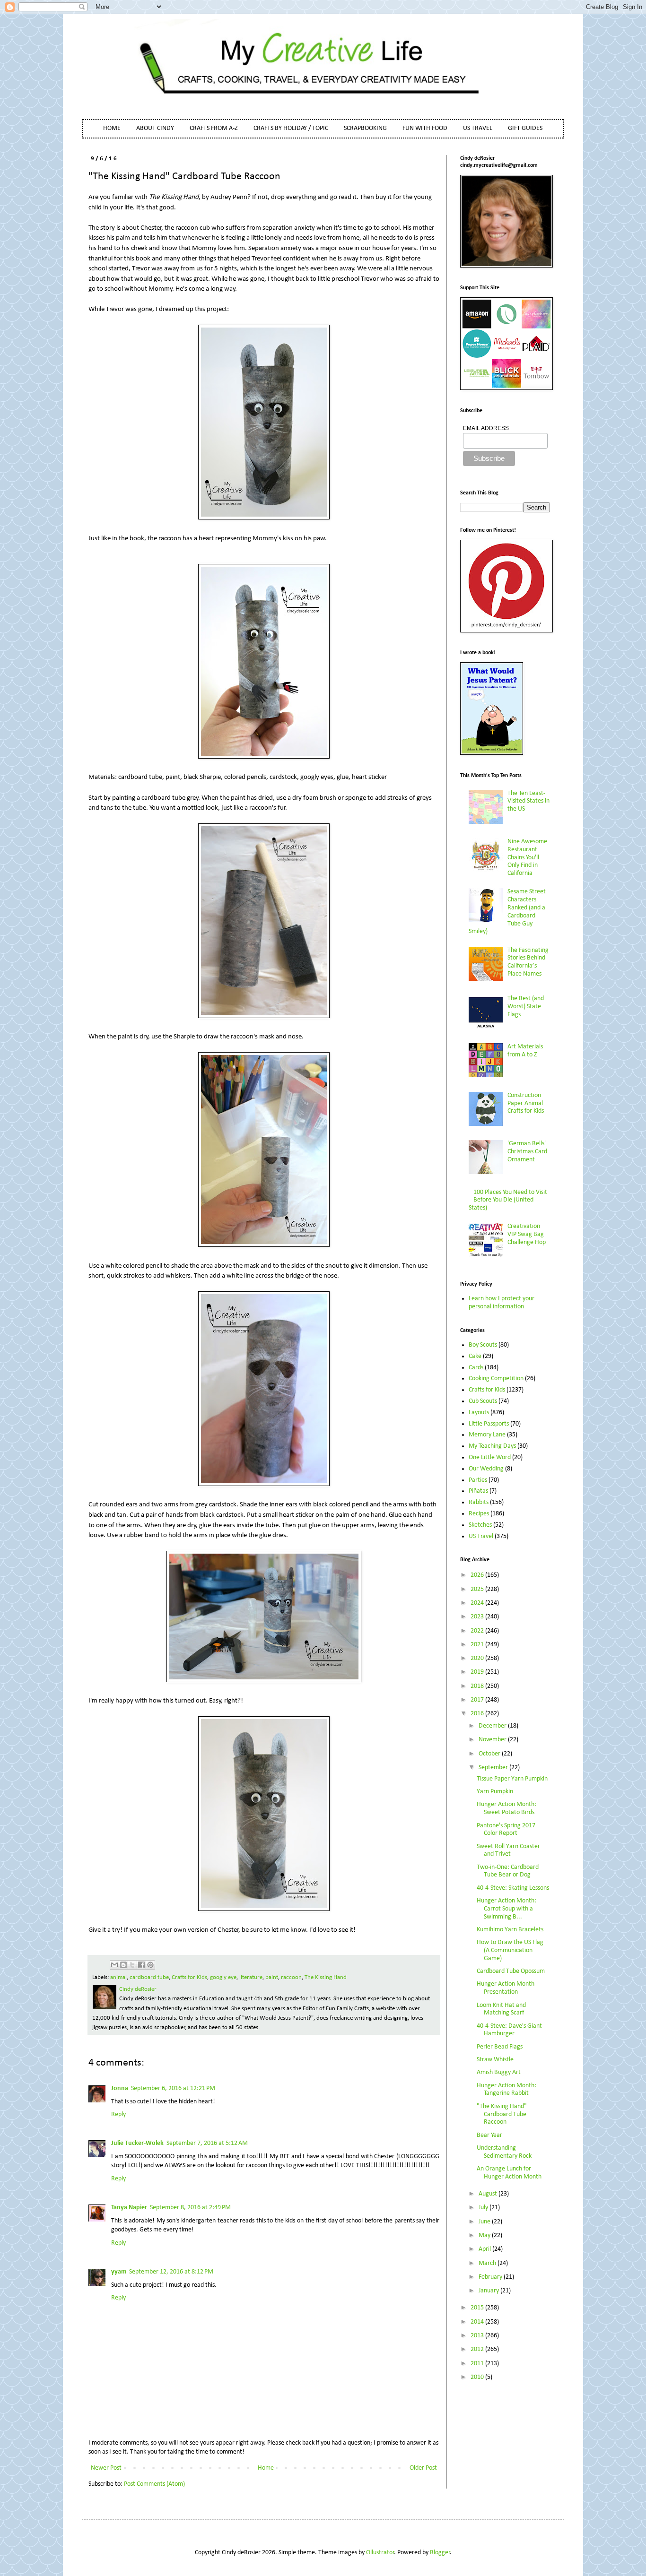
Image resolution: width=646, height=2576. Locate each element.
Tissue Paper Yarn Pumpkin (512, 1779)
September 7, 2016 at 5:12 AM (207, 2143)
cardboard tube (149, 1978)
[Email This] (114, 1965)
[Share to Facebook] (141, 1965)
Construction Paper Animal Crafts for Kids (526, 1103)
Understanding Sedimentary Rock (504, 2152)
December (493, 1726)
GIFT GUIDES (525, 128)
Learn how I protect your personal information (502, 1303)
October (490, 1754)
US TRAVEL (478, 128)
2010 (478, 2377)
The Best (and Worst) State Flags (526, 1007)
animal (118, 1978)
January (489, 2291)
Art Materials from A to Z (525, 1051)
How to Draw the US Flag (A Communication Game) (510, 1950)
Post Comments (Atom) (154, 2484)
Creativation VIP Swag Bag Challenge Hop (527, 1234)
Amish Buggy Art (499, 2072)
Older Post (423, 2468)
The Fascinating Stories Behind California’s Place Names (528, 962)
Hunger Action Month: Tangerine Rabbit (506, 2090)
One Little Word (490, 1457)
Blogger (440, 2553)
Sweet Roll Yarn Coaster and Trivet (508, 1850)
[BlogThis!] (123, 1965)
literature (251, 1978)
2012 (478, 2349)
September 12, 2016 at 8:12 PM (171, 2272)
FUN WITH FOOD (425, 128)
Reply (118, 2114)
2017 (478, 1700)
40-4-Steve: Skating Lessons (513, 1888)
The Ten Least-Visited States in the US (528, 801)
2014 (478, 2322)
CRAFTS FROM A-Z (214, 128)
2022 (478, 1631)
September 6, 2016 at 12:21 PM (173, 2088)
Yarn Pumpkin (495, 1792)
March (488, 2263)
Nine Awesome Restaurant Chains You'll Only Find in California (527, 857)
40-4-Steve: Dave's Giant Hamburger (509, 2030)
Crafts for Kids (189, 1978)
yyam (119, 2272)
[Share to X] (132, 1965)
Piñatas (478, 1491)
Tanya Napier (129, 2208)
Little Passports (489, 1424)
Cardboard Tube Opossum (511, 1971)
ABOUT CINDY (155, 128)
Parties (478, 1480)
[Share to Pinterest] (150, 1965)
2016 (478, 1714)
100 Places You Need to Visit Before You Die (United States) (508, 1200)
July (484, 2208)
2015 (478, 2308)
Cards (476, 1368)
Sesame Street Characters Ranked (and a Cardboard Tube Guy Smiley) (507, 912)
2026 (478, 1575)
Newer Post (106, 2468)
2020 (478, 1658)
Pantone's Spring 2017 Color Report (506, 1830)
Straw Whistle (495, 2060)
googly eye (223, 1978)
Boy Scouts (483, 1345)
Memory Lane (487, 1435)
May (485, 2235)
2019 (478, 1672)
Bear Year (489, 2135)
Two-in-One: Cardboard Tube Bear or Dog (508, 1871)
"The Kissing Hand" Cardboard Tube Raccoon (502, 2114)
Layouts (479, 1413)
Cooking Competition (496, 1379)
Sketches (480, 1525)
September (494, 1768)
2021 (478, 1645)
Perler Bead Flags (500, 2047)
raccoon (291, 1978)
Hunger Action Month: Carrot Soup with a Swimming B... (506, 1909)
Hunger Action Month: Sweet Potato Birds (506, 1808)
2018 (478, 1686)
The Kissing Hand (326, 1978)
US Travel (481, 1536)
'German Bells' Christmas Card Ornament (527, 1152)
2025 (478, 1589)
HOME (112, 128)
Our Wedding (486, 1469)
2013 (478, 2336)
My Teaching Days (492, 1446)
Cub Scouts (483, 1401)
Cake (475, 1356)
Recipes (479, 1514)
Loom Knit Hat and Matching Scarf (501, 2009)
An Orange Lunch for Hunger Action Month (509, 2173)
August (489, 2194)
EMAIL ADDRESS (486, 428)
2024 (478, 1603)
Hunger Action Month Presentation (506, 1988)
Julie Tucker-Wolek (137, 2143)
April (485, 2249)
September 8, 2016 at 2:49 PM (190, 2208)
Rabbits (479, 1502)
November (493, 1740)
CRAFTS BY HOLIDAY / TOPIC (291, 128)
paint (272, 1978)
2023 (478, 1617)
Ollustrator (380, 2553)
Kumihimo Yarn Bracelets (510, 1930)
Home (266, 2468)
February (491, 2277)
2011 (478, 2364)
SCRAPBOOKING (365, 128)
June (485, 2222)
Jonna (120, 2088)
